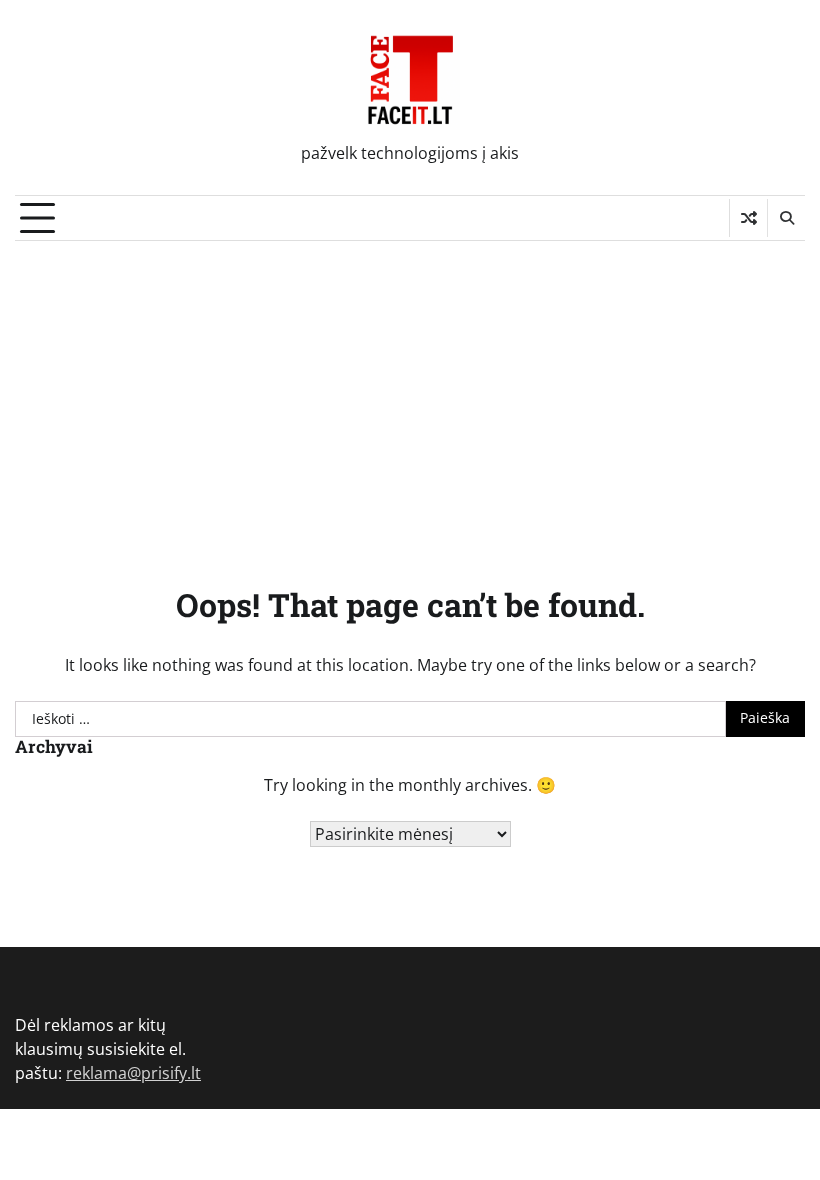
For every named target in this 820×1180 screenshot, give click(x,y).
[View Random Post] (748, 218)
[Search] (786, 218)
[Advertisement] (410, 391)
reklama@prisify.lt (133, 1073)
